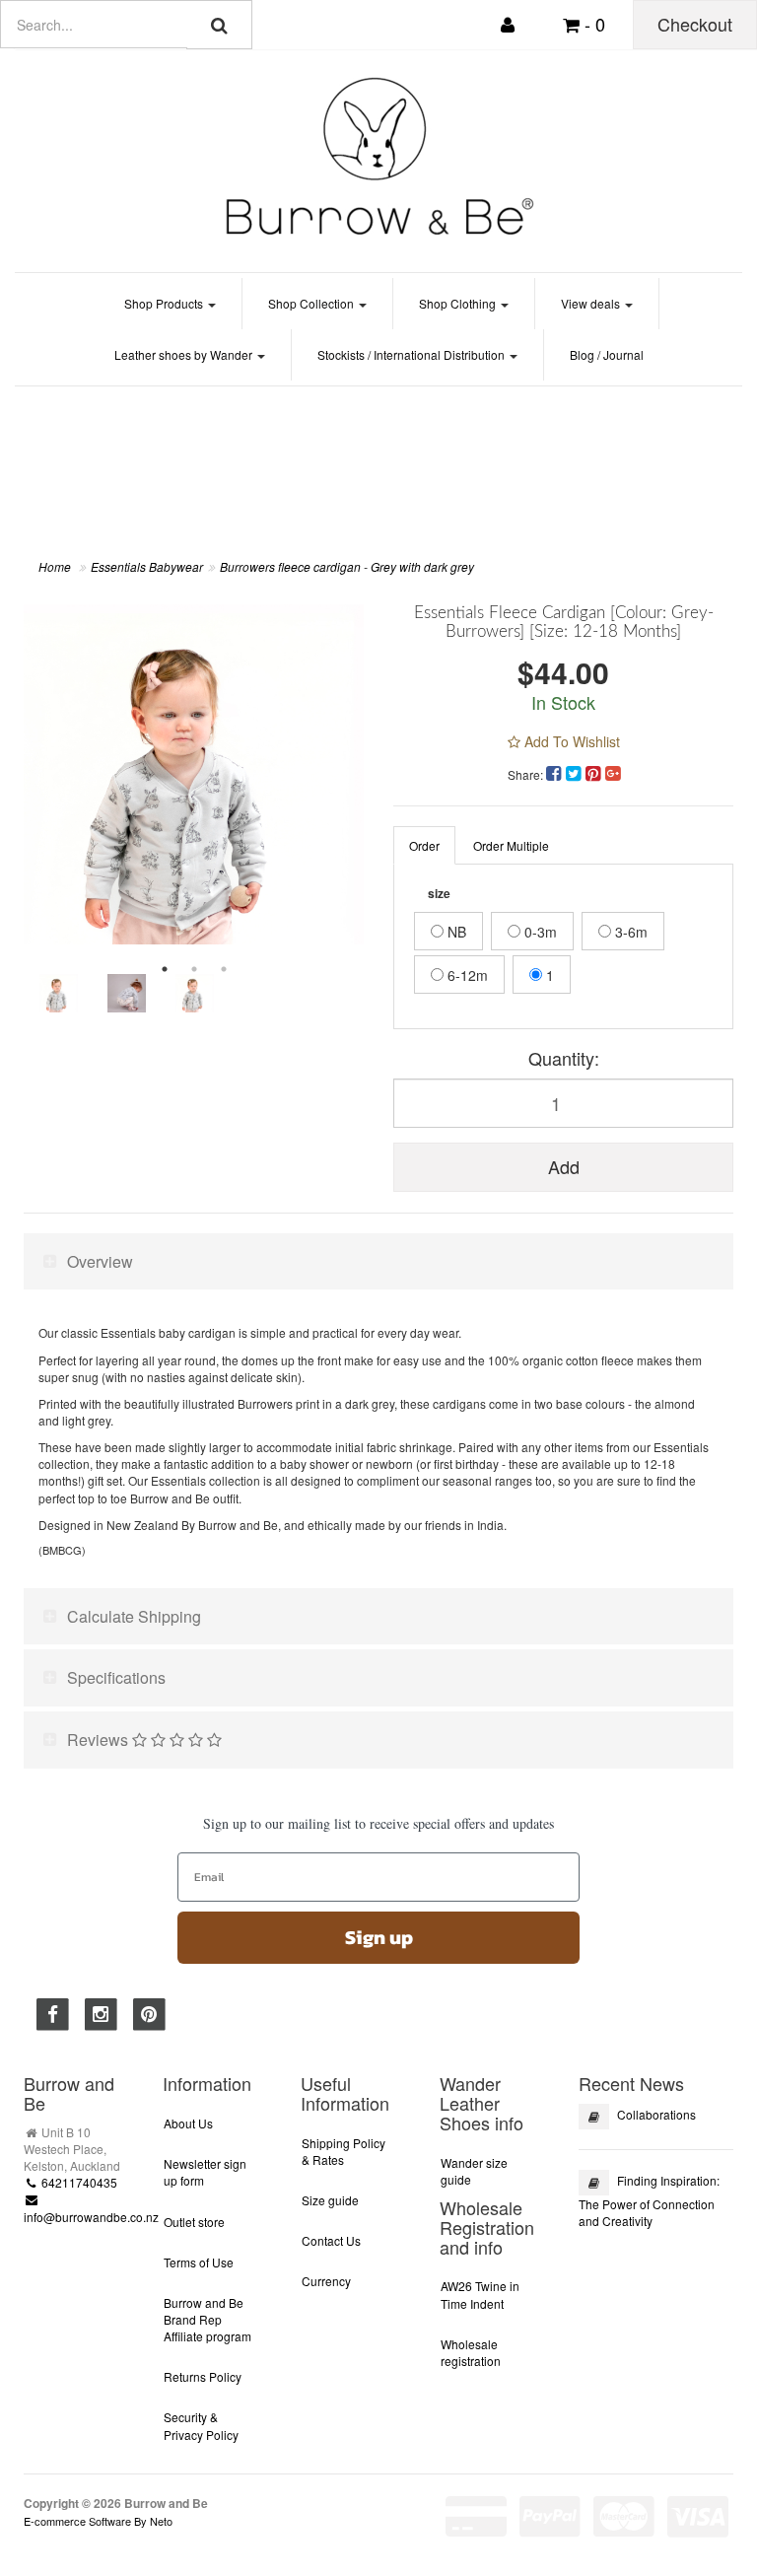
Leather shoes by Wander (185, 354)
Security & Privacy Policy (201, 2425)
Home (55, 566)
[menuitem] (556, 772)
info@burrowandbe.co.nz (91, 2216)
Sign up (379, 1937)
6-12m (466, 975)
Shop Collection (312, 303)
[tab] (378, 1262)
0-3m (539, 932)
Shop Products (165, 303)
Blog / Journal (607, 354)
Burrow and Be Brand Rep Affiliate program (207, 2319)
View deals (592, 303)
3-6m (629, 932)
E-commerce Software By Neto (98, 2521)
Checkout (695, 24)
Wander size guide (474, 2171)
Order (424, 845)
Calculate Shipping (134, 1616)
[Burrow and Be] (378, 155)
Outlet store (194, 2222)
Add (564, 1166)
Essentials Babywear (147, 566)
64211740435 (78, 2182)
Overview (100, 1261)
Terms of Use (199, 2262)
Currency (326, 2281)
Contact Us (331, 2240)
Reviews (100, 1740)
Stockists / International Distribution (413, 354)
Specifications (116, 1677)
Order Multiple (511, 845)
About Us (188, 2123)
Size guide (330, 2200)
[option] (194, 774)
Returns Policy (203, 2376)
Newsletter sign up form (205, 2172)
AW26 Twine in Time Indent (480, 2294)
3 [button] (224, 969)
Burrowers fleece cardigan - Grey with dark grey (347, 566)
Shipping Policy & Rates (344, 2151)
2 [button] (194, 969)
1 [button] (165, 969)
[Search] (219, 25)
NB (455, 932)
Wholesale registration (471, 2352)
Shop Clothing (459, 303)
